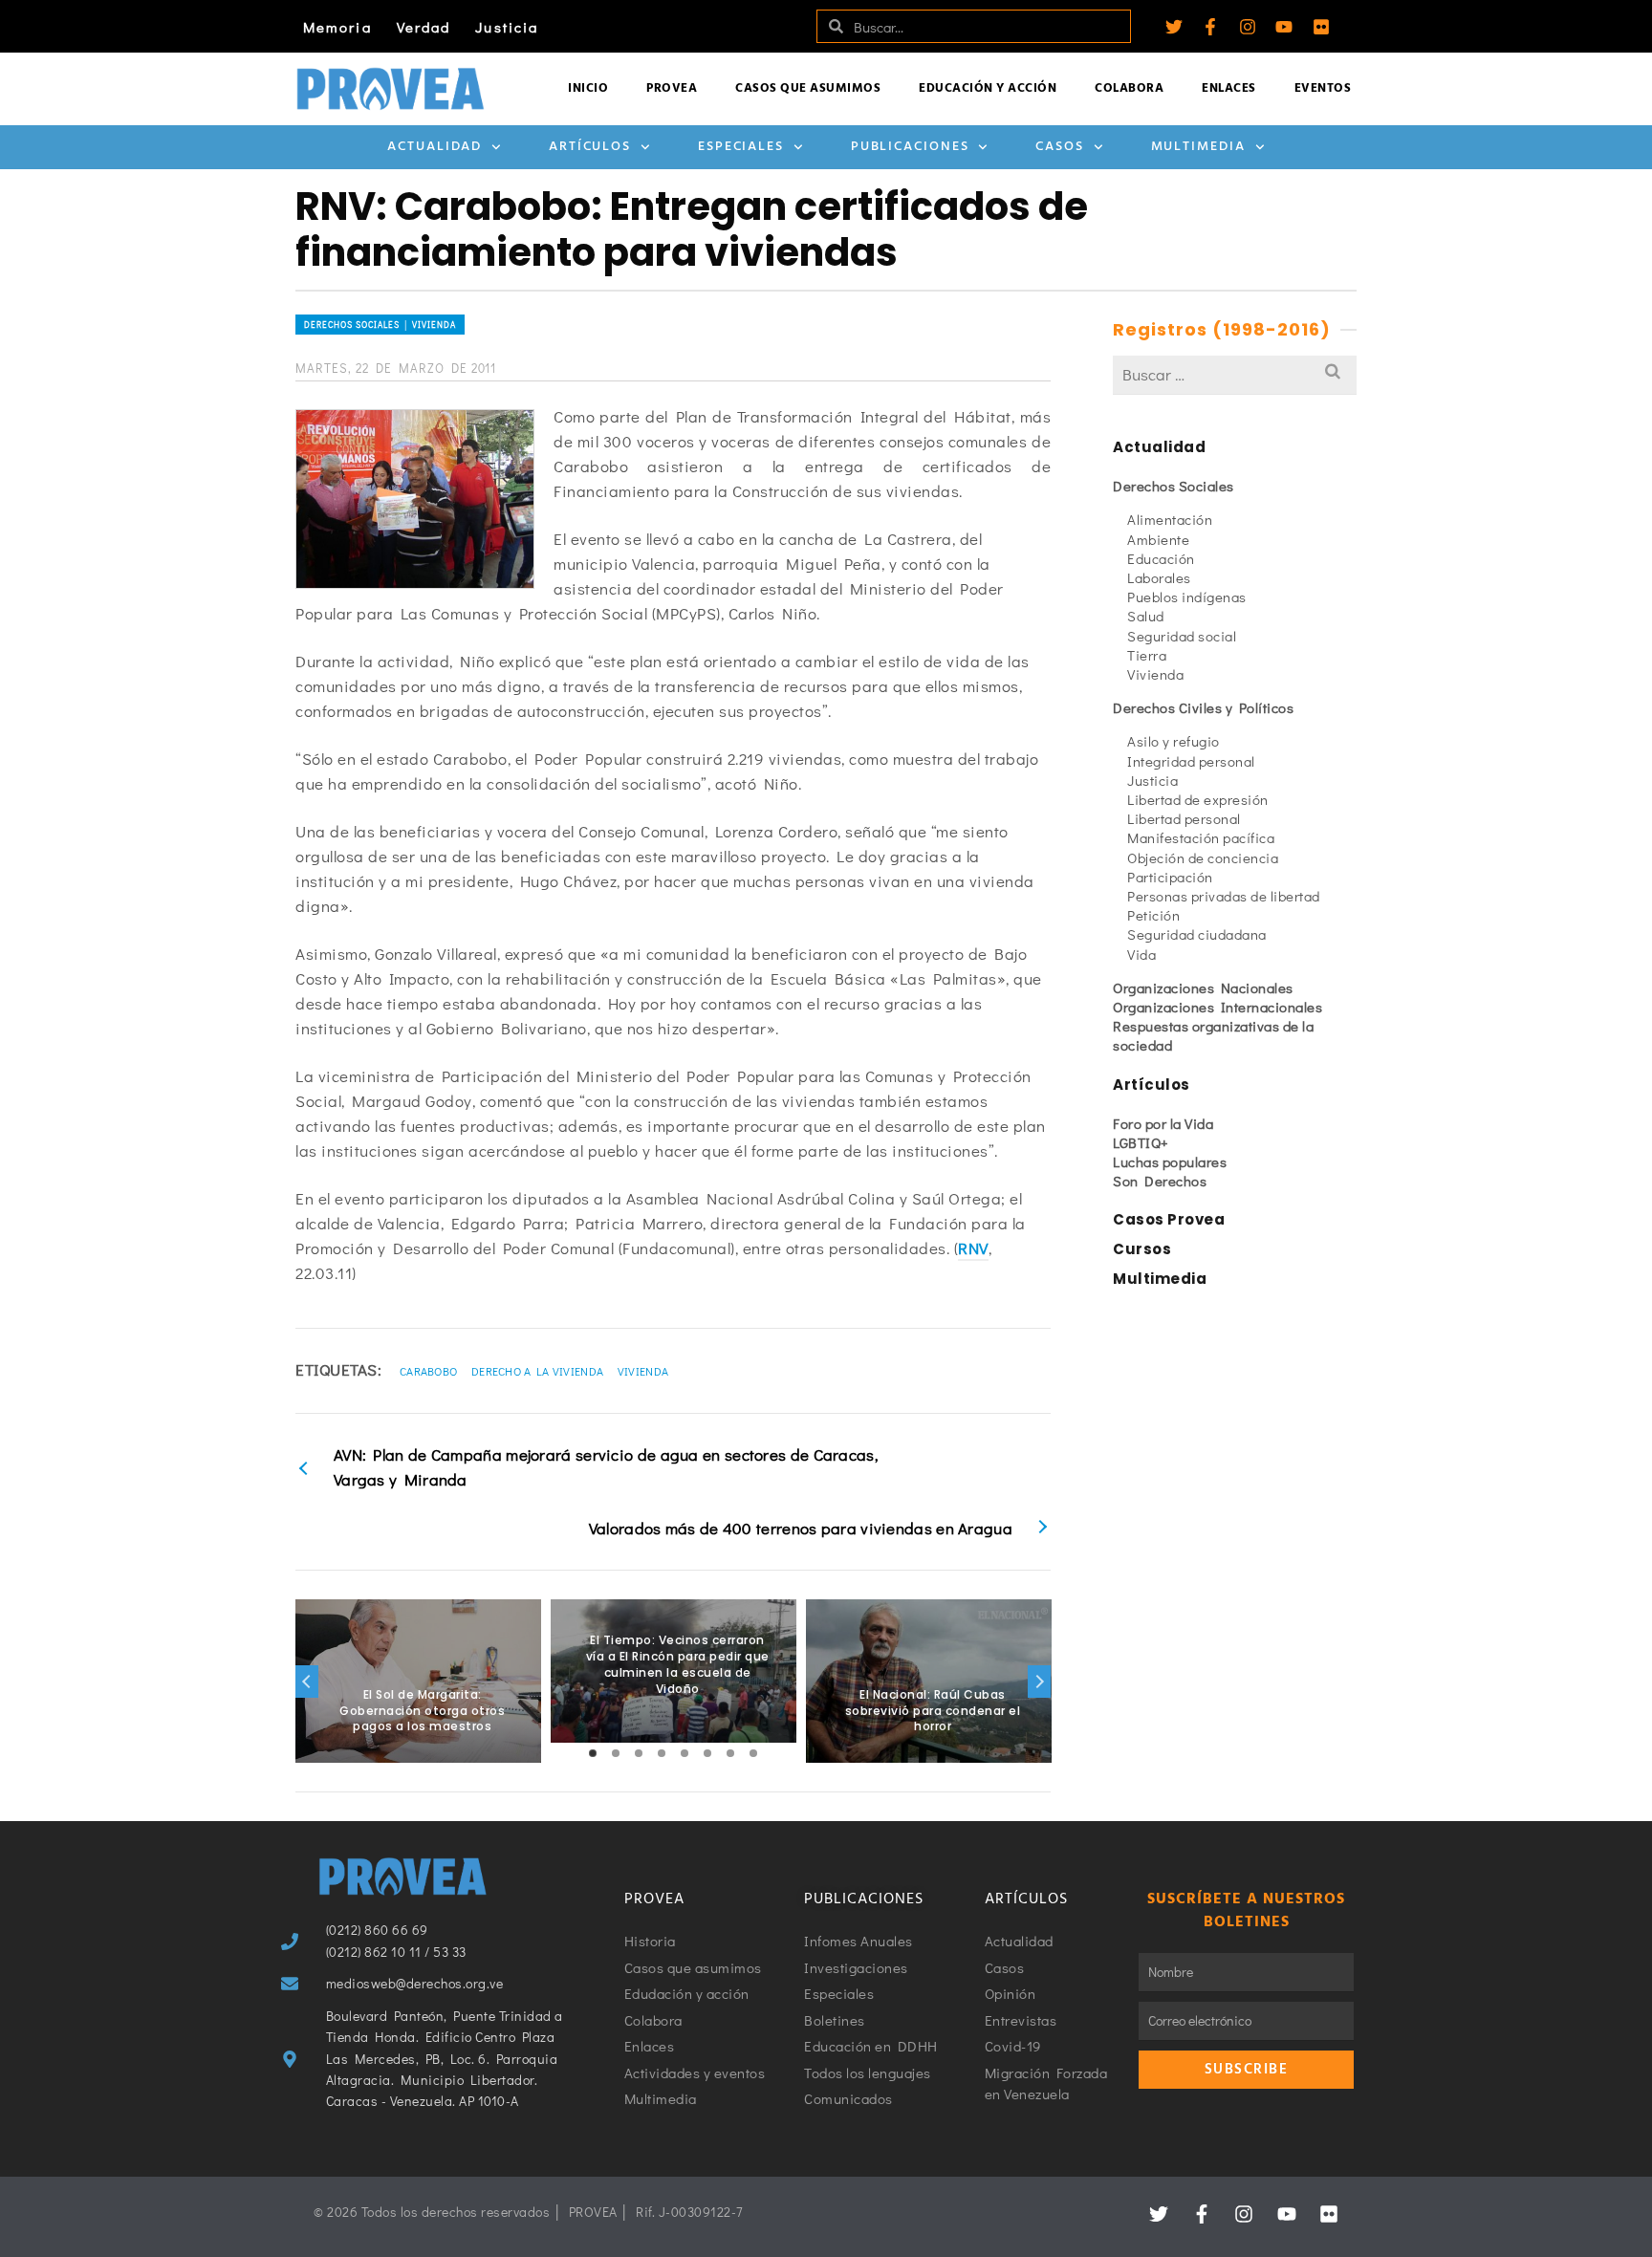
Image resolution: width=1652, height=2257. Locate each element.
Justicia (507, 27)
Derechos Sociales (1174, 486)
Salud (1146, 616)
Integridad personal (1191, 761)
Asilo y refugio (1174, 741)
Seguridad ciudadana (1197, 934)
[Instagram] (1248, 27)
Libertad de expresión (1198, 799)
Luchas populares (1170, 1161)
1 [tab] (593, 1753)
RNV (973, 1248)
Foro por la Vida (1163, 1123)
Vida (1141, 954)
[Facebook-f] (1210, 27)
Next (1039, 1682)
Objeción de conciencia (1203, 857)
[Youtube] (1284, 27)
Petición (1153, 915)
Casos (1060, 147)
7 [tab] (730, 1753)
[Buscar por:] (1235, 374)
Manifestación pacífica (1201, 837)
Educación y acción (988, 88)
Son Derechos (1160, 1181)
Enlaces (1229, 88)
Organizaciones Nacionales (1203, 987)
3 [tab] (639, 1753)
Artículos (590, 147)
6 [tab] (707, 1753)
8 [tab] (753, 1753)
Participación (1170, 877)
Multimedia (1198, 147)
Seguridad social (1182, 636)
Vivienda (1155, 674)
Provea (672, 88)
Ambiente (1158, 539)
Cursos (1142, 1249)
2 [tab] (616, 1753)
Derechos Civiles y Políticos (1203, 707)
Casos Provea (1169, 1219)
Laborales (1159, 577)
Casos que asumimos (808, 88)
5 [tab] (685, 1753)
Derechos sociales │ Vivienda (380, 325)
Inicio (588, 88)
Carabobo (428, 1371)
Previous (307, 1682)
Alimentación (1170, 519)
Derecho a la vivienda (537, 1371)
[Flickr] (1321, 27)
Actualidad (435, 147)
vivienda (643, 1371)
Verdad (424, 27)
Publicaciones (910, 147)
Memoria (337, 27)
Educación (1161, 558)
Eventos (1323, 88)
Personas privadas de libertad (1224, 896)
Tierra (1147, 655)
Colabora (1129, 88)
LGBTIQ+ (1141, 1142)
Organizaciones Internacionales (1217, 1007)
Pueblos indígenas (1187, 597)
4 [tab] (662, 1753)
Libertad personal (1184, 818)
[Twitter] (1174, 27)
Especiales (741, 147)
